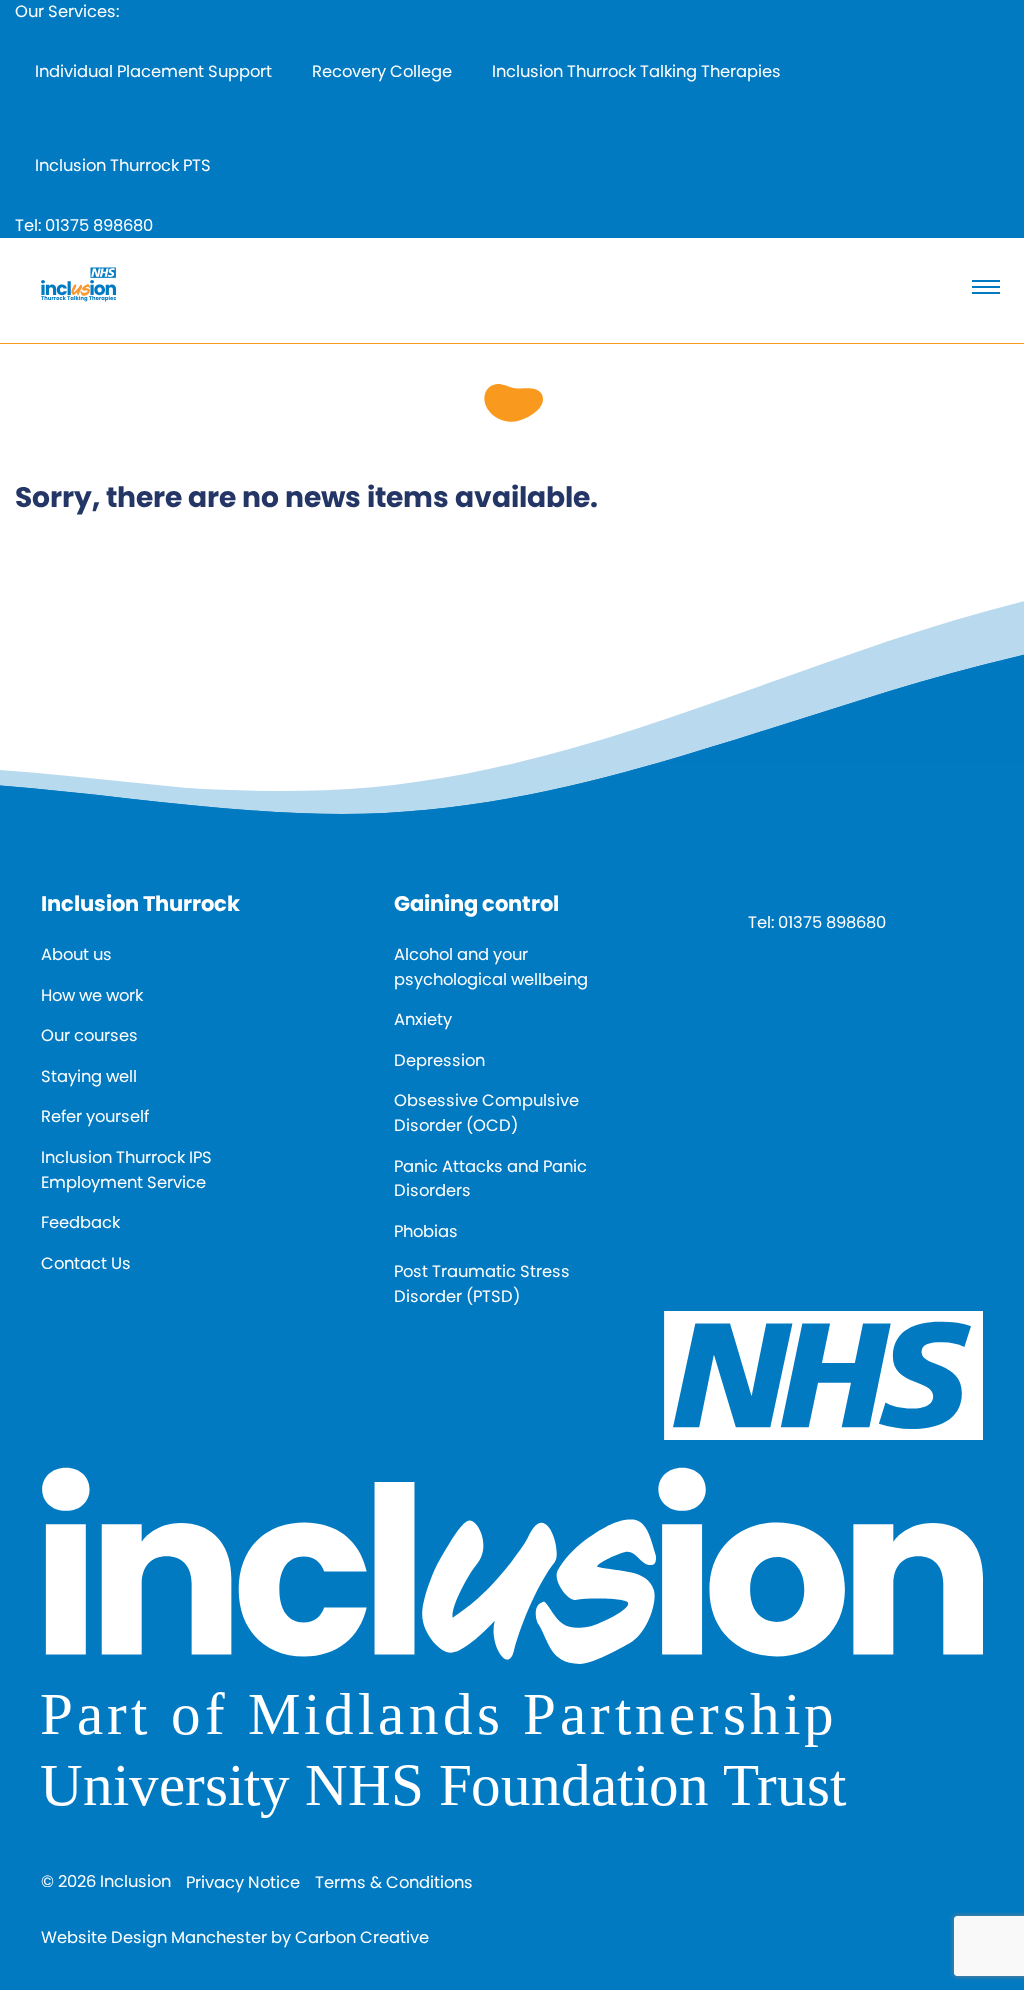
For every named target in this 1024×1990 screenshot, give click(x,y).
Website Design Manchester (154, 1937)
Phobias (426, 1231)
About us (76, 954)
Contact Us (86, 1263)
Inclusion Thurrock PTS (123, 165)
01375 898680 (99, 225)
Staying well (89, 1076)
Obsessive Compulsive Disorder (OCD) (486, 1113)
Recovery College (382, 71)
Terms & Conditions (394, 1882)
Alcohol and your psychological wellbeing (491, 967)
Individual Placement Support (153, 71)
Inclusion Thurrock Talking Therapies (636, 71)
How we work (92, 995)
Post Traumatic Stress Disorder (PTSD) (482, 1284)
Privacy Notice (243, 1882)
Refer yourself (95, 1116)
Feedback (80, 1222)
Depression (439, 1060)
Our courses (89, 1035)
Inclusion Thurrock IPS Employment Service (126, 1170)
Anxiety (423, 1019)
